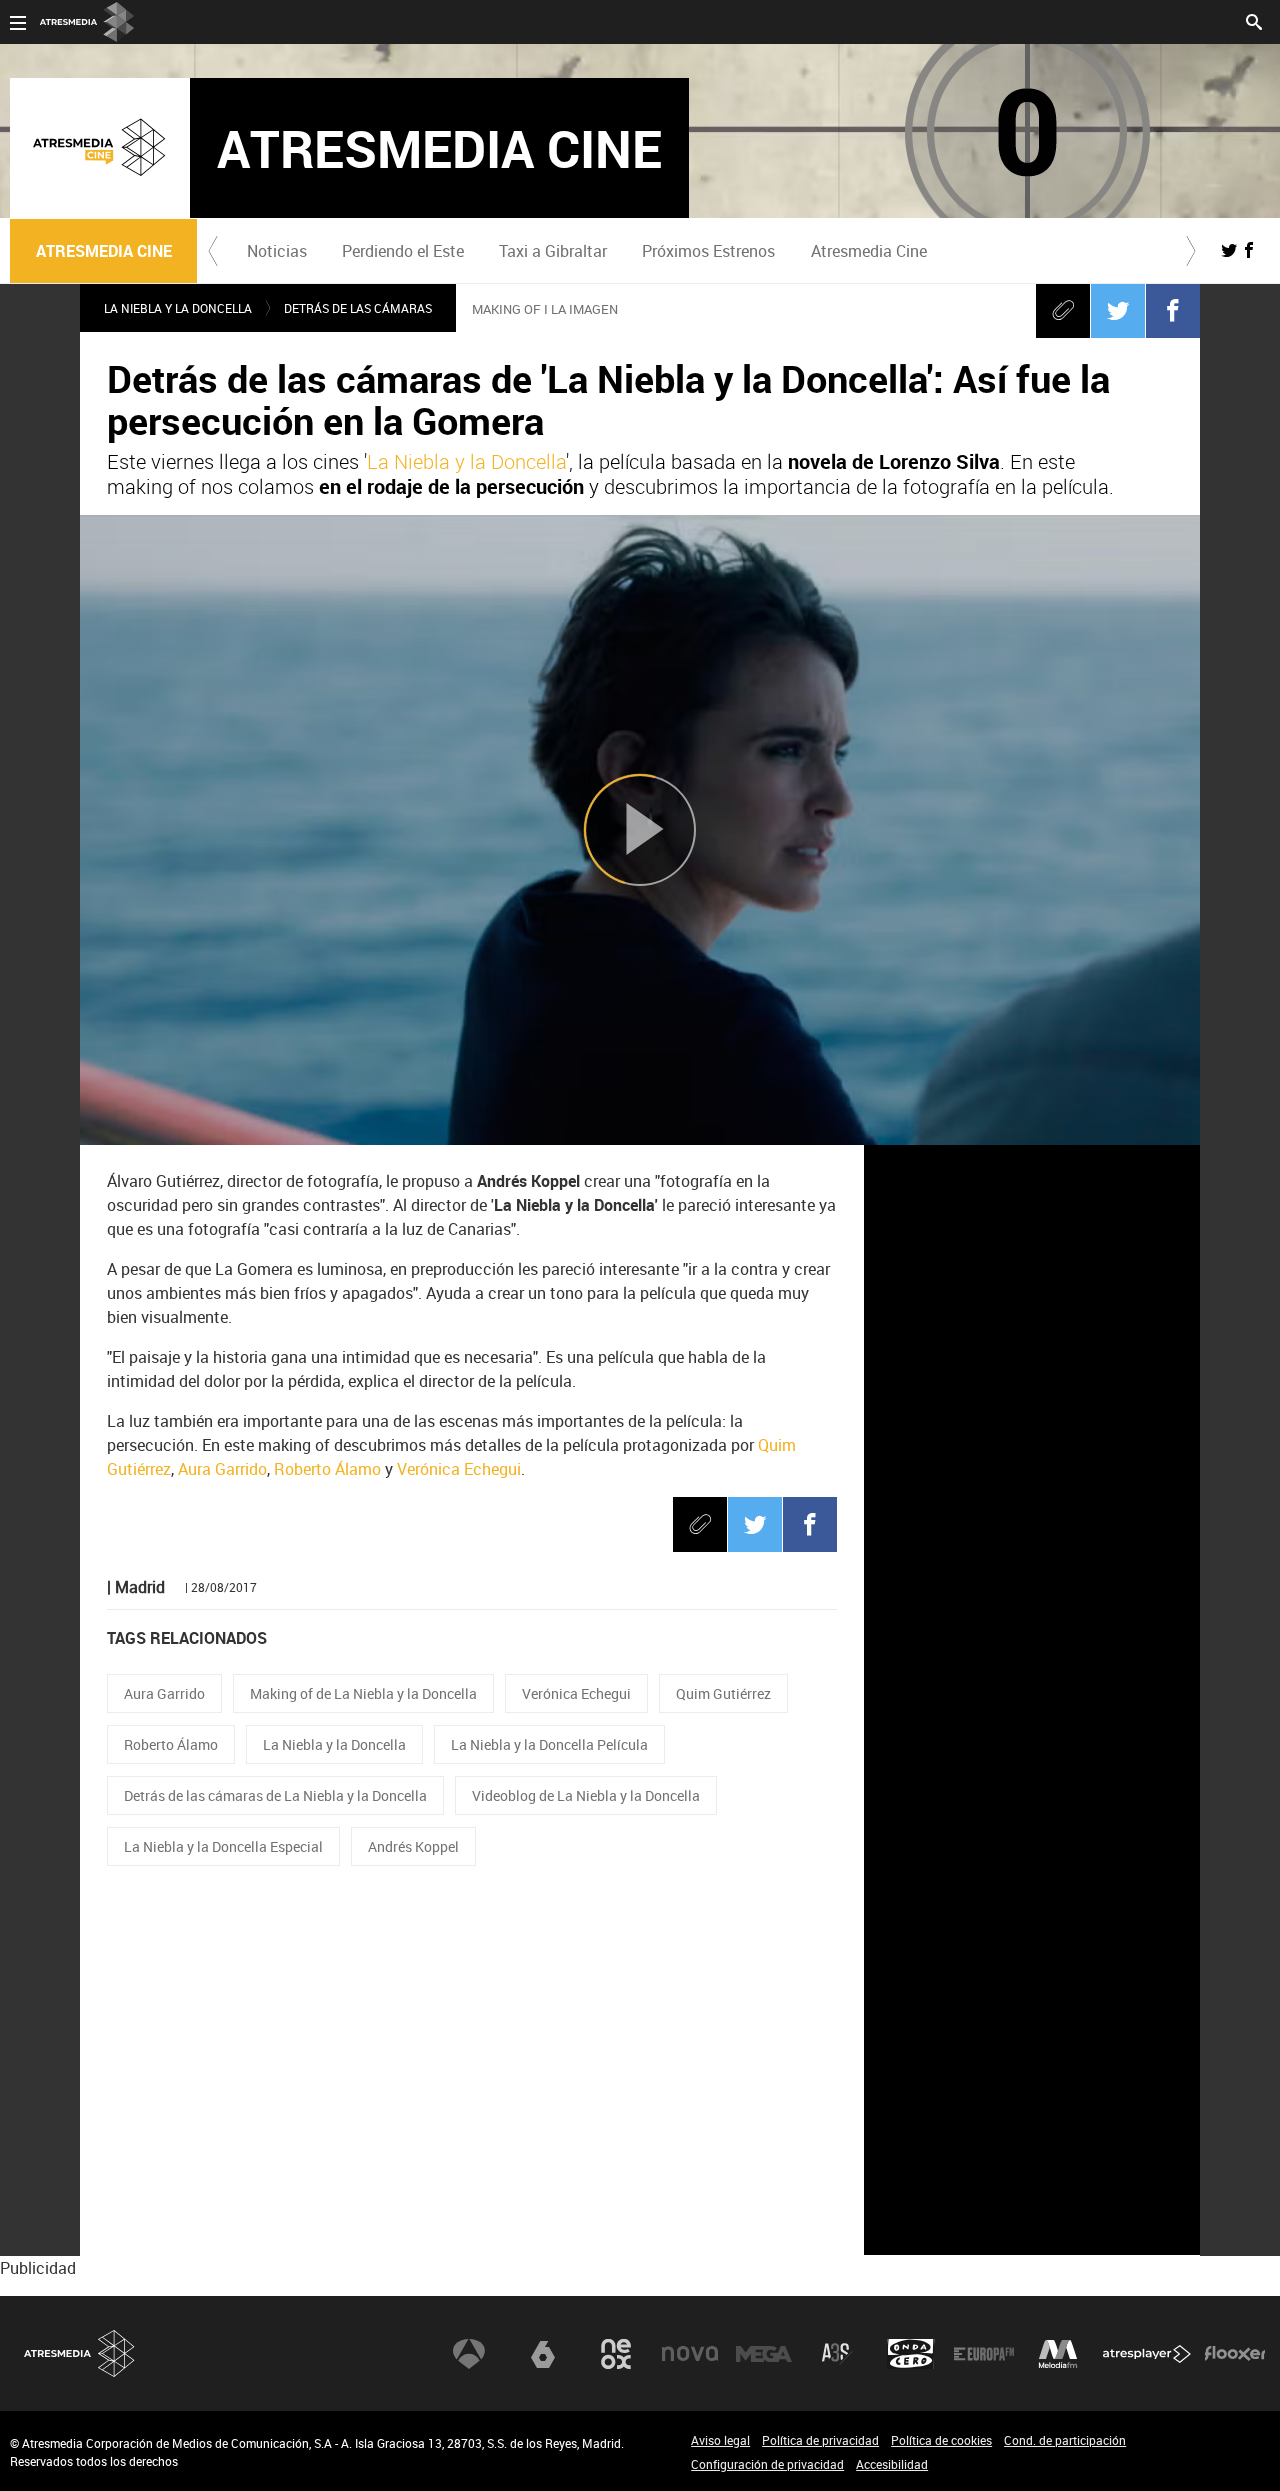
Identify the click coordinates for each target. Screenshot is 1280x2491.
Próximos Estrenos (708, 251)
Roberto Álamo (327, 1469)
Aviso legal (720, 2440)
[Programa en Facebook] (1249, 250)
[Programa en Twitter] (1229, 250)
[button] (213, 251)
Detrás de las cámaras (358, 308)
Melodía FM (1058, 2354)
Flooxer (1235, 2354)
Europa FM (984, 2354)
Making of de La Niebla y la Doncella (363, 1693)
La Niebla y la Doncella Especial (223, 1846)
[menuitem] (276, 251)
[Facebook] (1173, 310)
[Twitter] (1118, 310)
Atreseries (837, 2354)
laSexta (543, 2354)
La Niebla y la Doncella (466, 461)
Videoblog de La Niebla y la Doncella (586, 1795)
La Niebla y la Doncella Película (549, 1744)
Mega (764, 2354)
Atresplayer (1147, 2354)
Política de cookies (941, 2440)
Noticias (277, 251)
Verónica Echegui (459, 1469)
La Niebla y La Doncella (178, 308)
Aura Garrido (222, 1469)
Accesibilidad (892, 2464)
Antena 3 (469, 2354)
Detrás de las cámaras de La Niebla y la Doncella (275, 1795)
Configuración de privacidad (767, 2464)
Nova (690, 2354)
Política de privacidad (820, 2440)
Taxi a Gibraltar (553, 251)
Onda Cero (911, 2354)
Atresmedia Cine (869, 251)
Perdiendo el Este (403, 251)
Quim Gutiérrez (723, 1693)
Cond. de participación (1065, 2440)
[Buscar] (1254, 20)
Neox (616, 2354)
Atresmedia (80, 2353)
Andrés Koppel (413, 1846)
